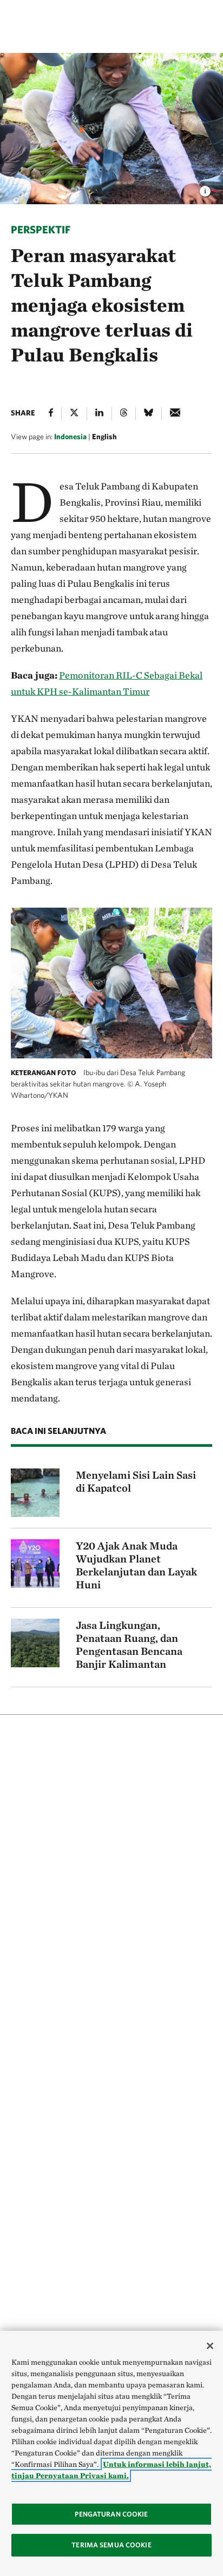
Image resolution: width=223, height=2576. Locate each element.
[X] (74, 414)
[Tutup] (210, 2346)
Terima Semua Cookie (111, 2545)
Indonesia (70, 437)
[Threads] (124, 414)
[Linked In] (99, 414)
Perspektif (41, 229)
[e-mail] (175, 414)
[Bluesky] (149, 414)
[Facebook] (51, 414)
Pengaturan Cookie (111, 2514)
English (104, 437)
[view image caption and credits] (205, 188)
